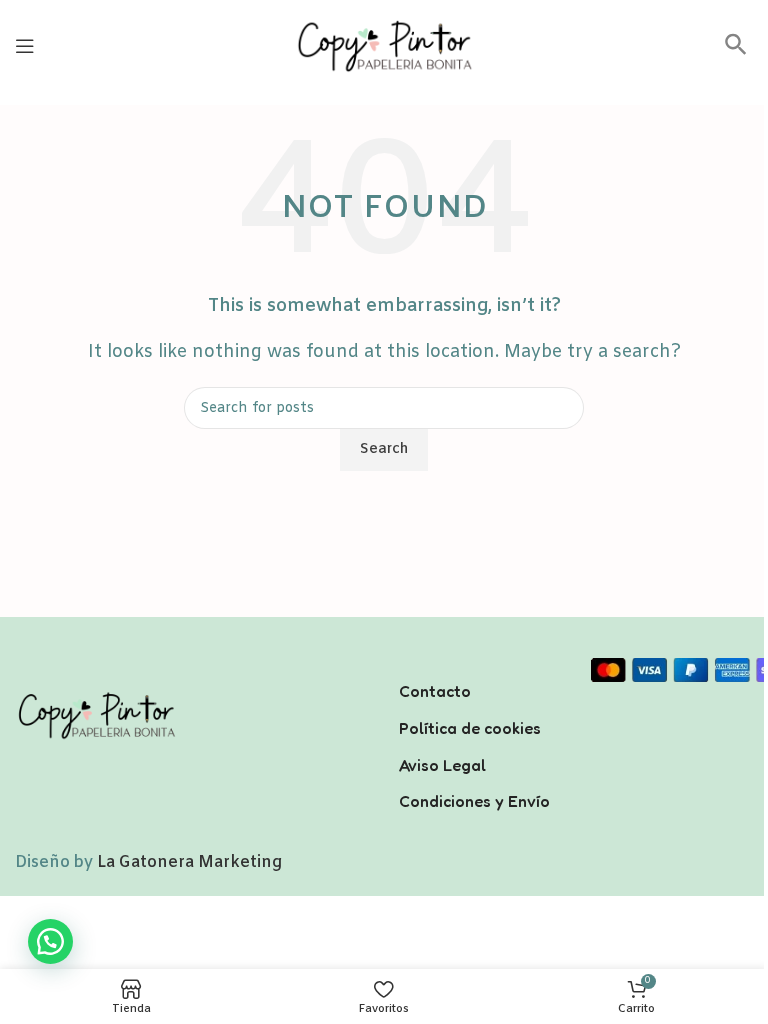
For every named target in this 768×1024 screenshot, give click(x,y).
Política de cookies (470, 728)
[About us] (480, 665)
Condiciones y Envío (474, 801)
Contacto (435, 691)
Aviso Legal (442, 765)
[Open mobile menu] (25, 46)
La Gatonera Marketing (189, 862)
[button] (736, 51)
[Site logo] (384, 45)
